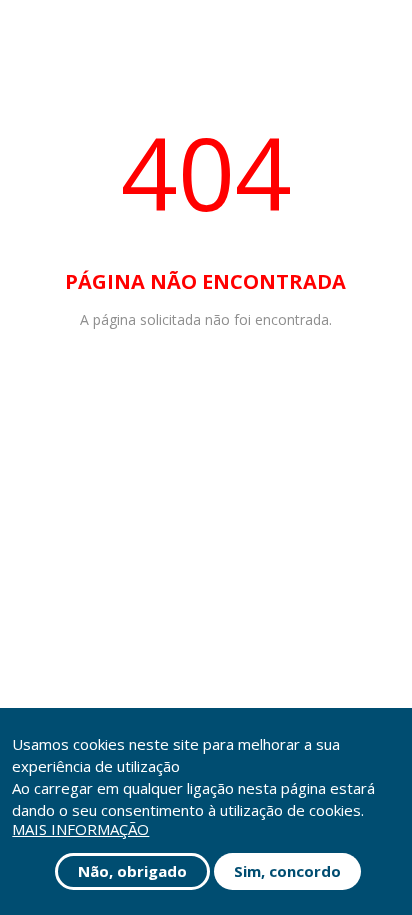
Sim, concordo (287, 871)
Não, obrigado (132, 871)
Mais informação (80, 829)
